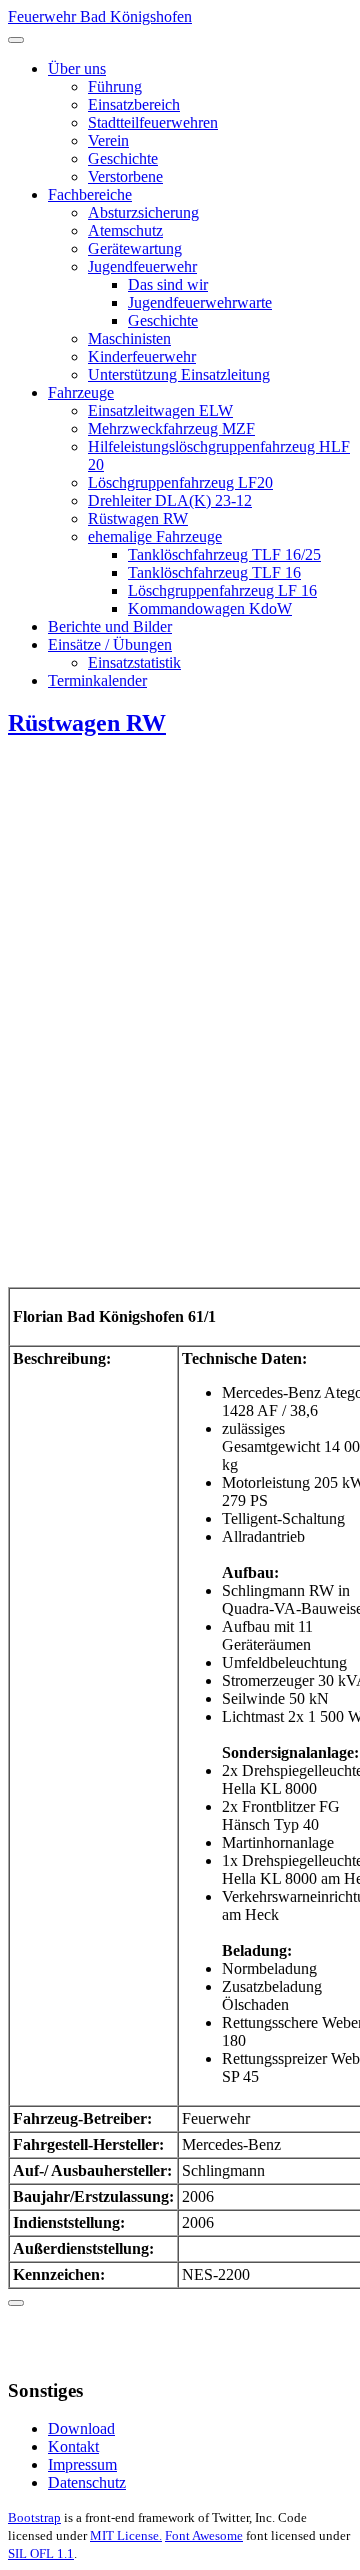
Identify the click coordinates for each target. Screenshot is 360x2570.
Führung (115, 86)
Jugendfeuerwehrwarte (200, 302)
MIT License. (126, 2535)
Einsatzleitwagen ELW (160, 410)
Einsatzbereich (134, 104)
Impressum (82, 2464)
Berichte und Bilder (110, 626)
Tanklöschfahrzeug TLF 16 (214, 572)
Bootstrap (34, 2517)
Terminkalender (97, 680)
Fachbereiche (90, 194)
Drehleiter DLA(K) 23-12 (170, 500)
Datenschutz (87, 2482)
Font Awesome (204, 2535)
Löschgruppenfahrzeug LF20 (180, 482)
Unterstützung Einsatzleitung (179, 374)
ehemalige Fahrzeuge (155, 536)
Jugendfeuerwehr (142, 266)
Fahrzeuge (81, 392)
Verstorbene (125, 176)
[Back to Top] (16, 2303)
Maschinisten (129, 338)
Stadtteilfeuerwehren (153, 122)
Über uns (77, 68)
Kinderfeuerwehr (142, 356)
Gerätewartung (135, 248)
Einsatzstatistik (134, 662)
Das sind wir (168, 284)
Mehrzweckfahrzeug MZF (171, 428)
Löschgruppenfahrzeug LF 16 (222, 590)
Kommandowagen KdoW (210, 608)
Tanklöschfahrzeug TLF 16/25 (224, 554)
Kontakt (73, 2446)
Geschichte (123, 158)
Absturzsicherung (143, 212)
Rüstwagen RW (138, 518)
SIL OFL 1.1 (41, 2553)
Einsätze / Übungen (110, 644)
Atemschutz (125, 230)
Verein (108, 140)
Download (81, 2428)
